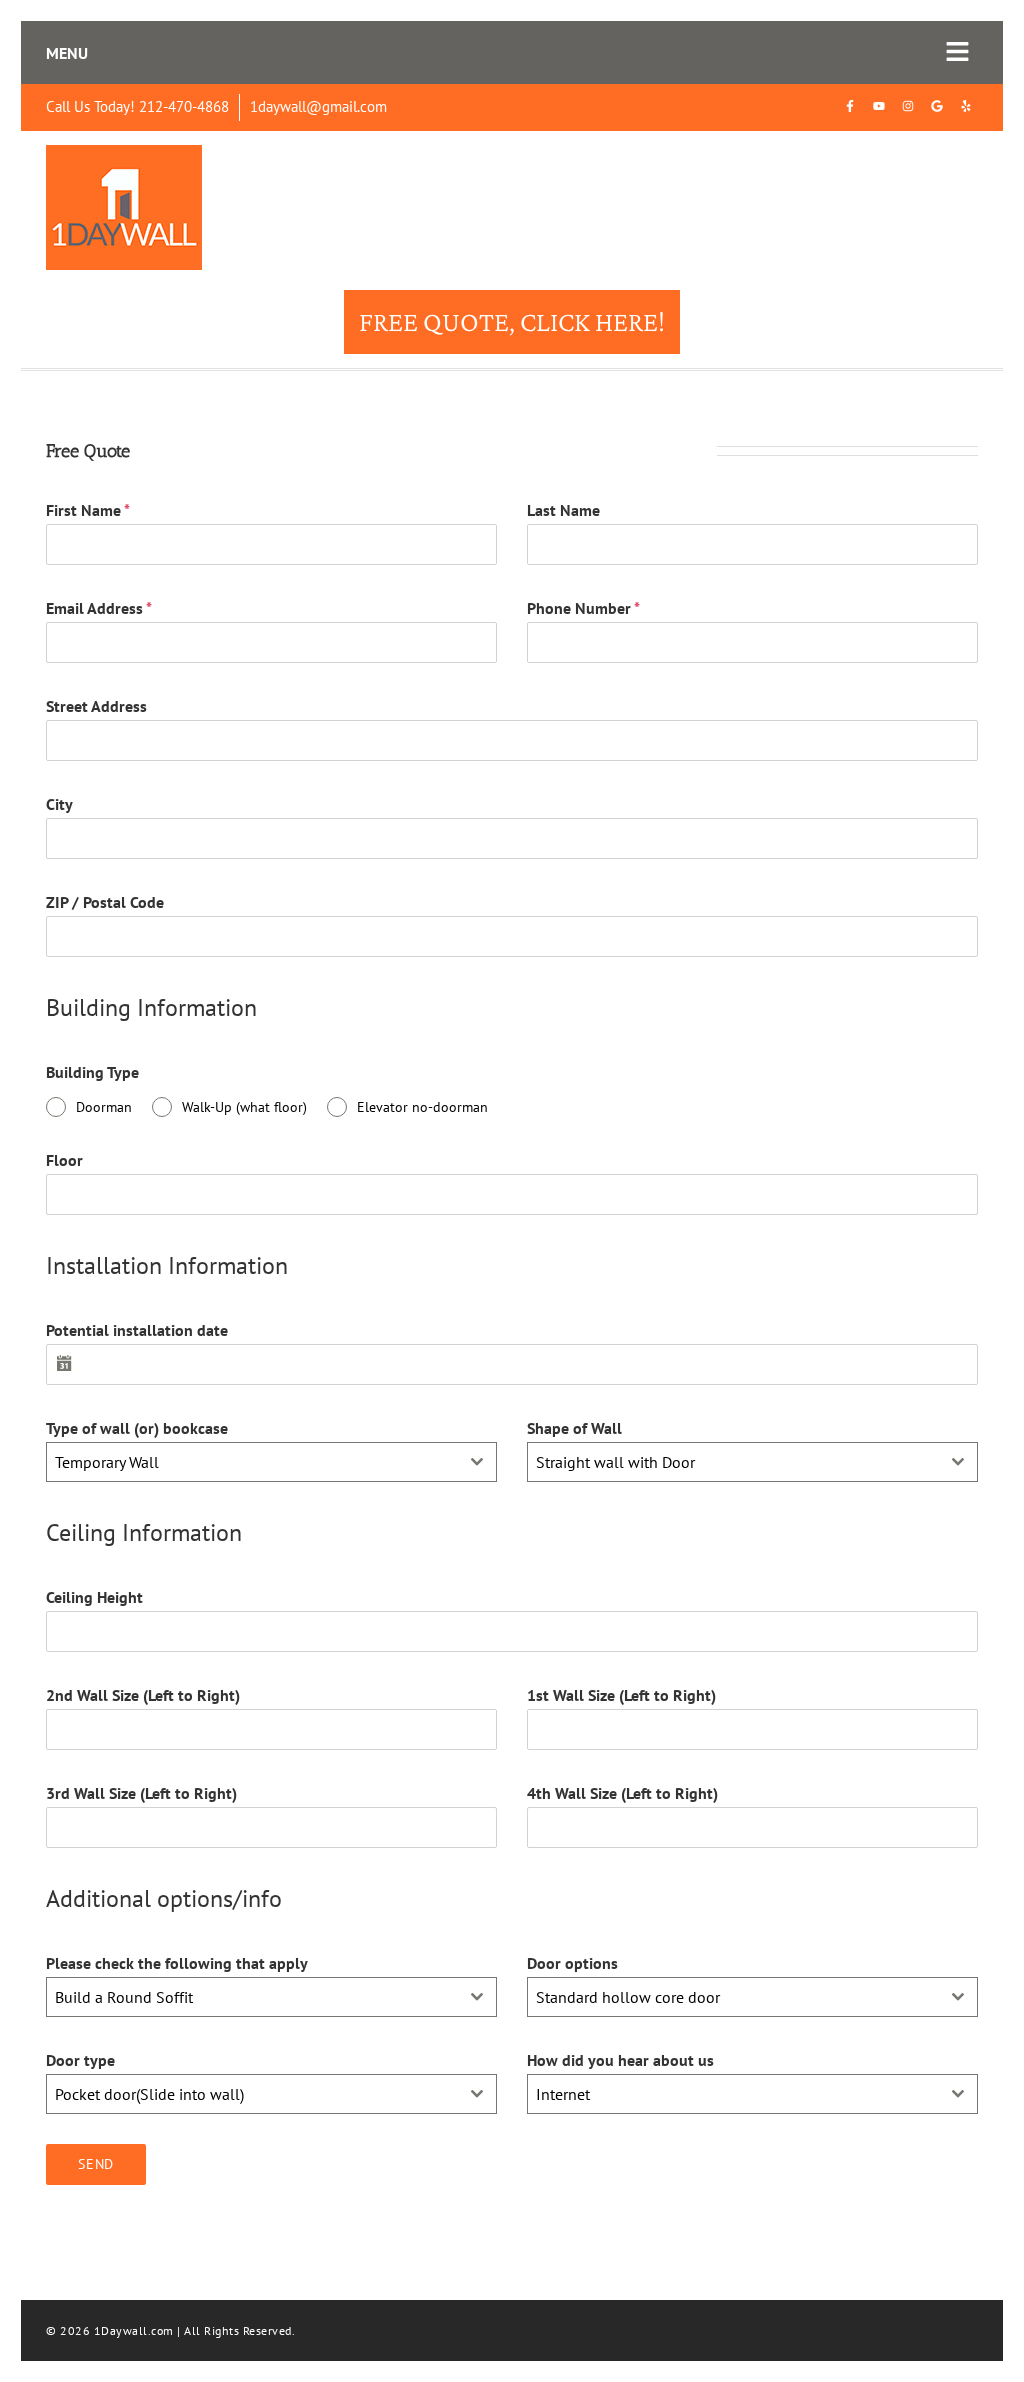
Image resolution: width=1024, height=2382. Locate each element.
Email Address (99, 608)
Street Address (96, 706)
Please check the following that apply (177, 1963)
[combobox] (271, 1462)
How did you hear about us (620, 2060)
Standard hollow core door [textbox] (628, 1997)
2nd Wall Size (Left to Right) (143, 1695)
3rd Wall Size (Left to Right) (141, 1793)
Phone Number (583, 608)
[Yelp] (966, 106)
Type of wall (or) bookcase (137, 1428)
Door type (80, 2060)
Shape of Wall (574, 1428)
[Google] (937, 106)
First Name (88, 510)
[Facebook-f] (850, 106)
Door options (572, 1963)
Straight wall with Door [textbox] (615, 1462)
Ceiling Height (94, 1597)
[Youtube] (879, 106)
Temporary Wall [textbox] (107, 1462)
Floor (64, 1160)
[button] (958, 52)
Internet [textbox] (563, 2094)
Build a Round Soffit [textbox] (124, 1997)
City (59, 804)
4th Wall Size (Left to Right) (622, 1793)
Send (96, 2164)
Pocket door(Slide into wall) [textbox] (149, 2094)
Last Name (563, 510)
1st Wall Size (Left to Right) (621, 1695)
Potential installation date (137, 1330)
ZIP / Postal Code (105, 902)
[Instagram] (908, 106)
